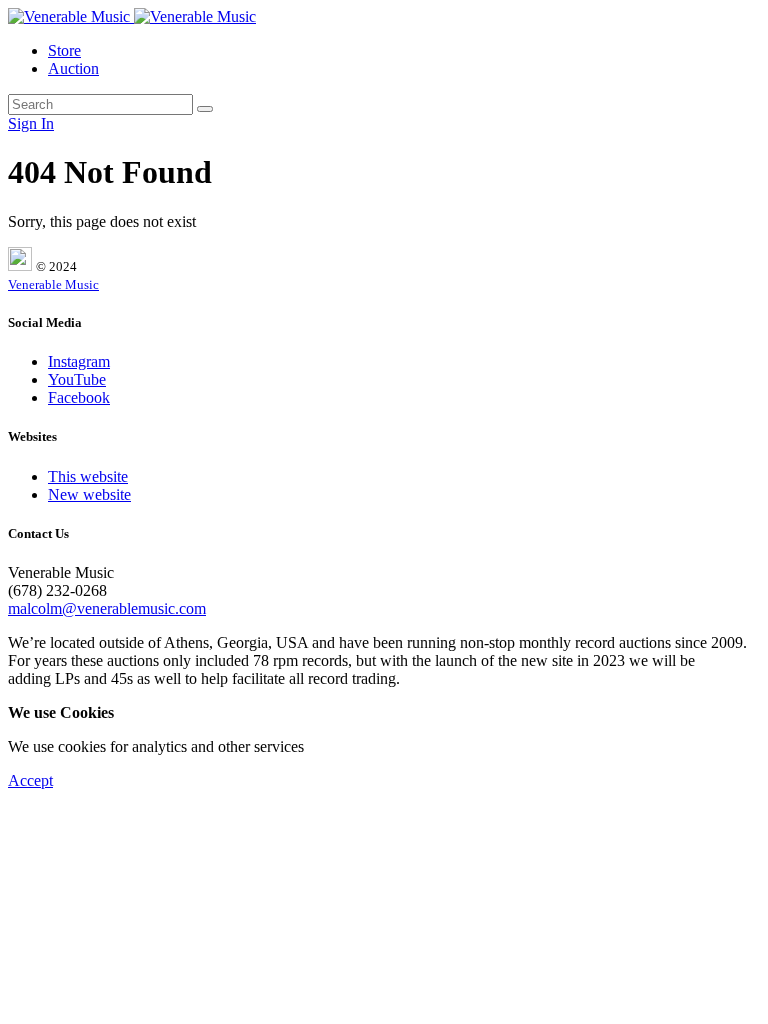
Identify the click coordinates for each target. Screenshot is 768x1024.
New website (89, 494)
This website (88, 476)
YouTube (77, 379)
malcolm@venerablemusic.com (107, 608)
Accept (30, 780)
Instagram (79, 361)
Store (64, 50)
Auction (73, 68)
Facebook (79, 397)
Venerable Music (53, 284)
